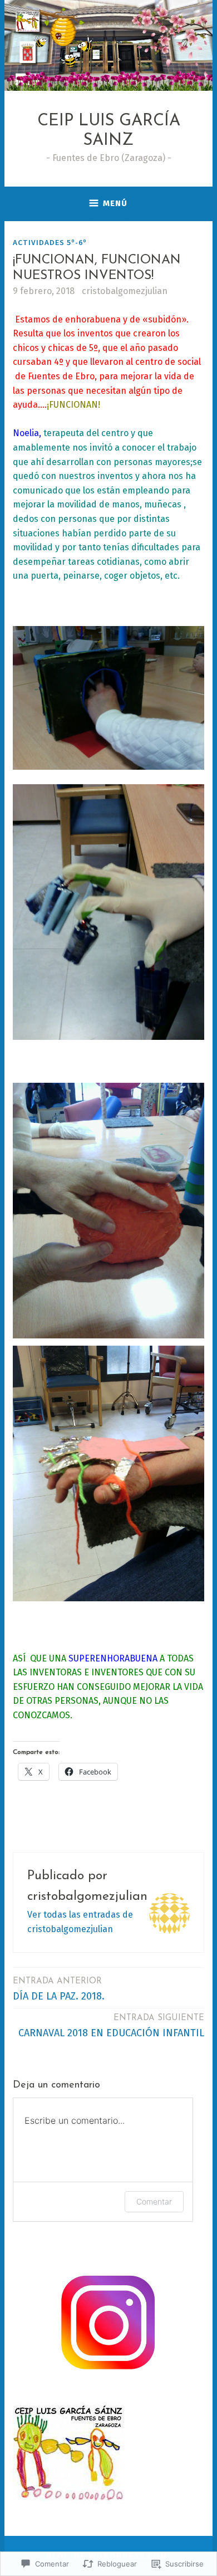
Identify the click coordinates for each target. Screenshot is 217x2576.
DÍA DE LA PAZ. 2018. (59, 1990)
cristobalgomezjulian (125, 291)
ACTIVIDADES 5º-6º (50, 242)
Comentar (154, 2201)
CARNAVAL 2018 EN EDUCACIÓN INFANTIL (111, 2027)
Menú (115, 203)
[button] (108, 698)
